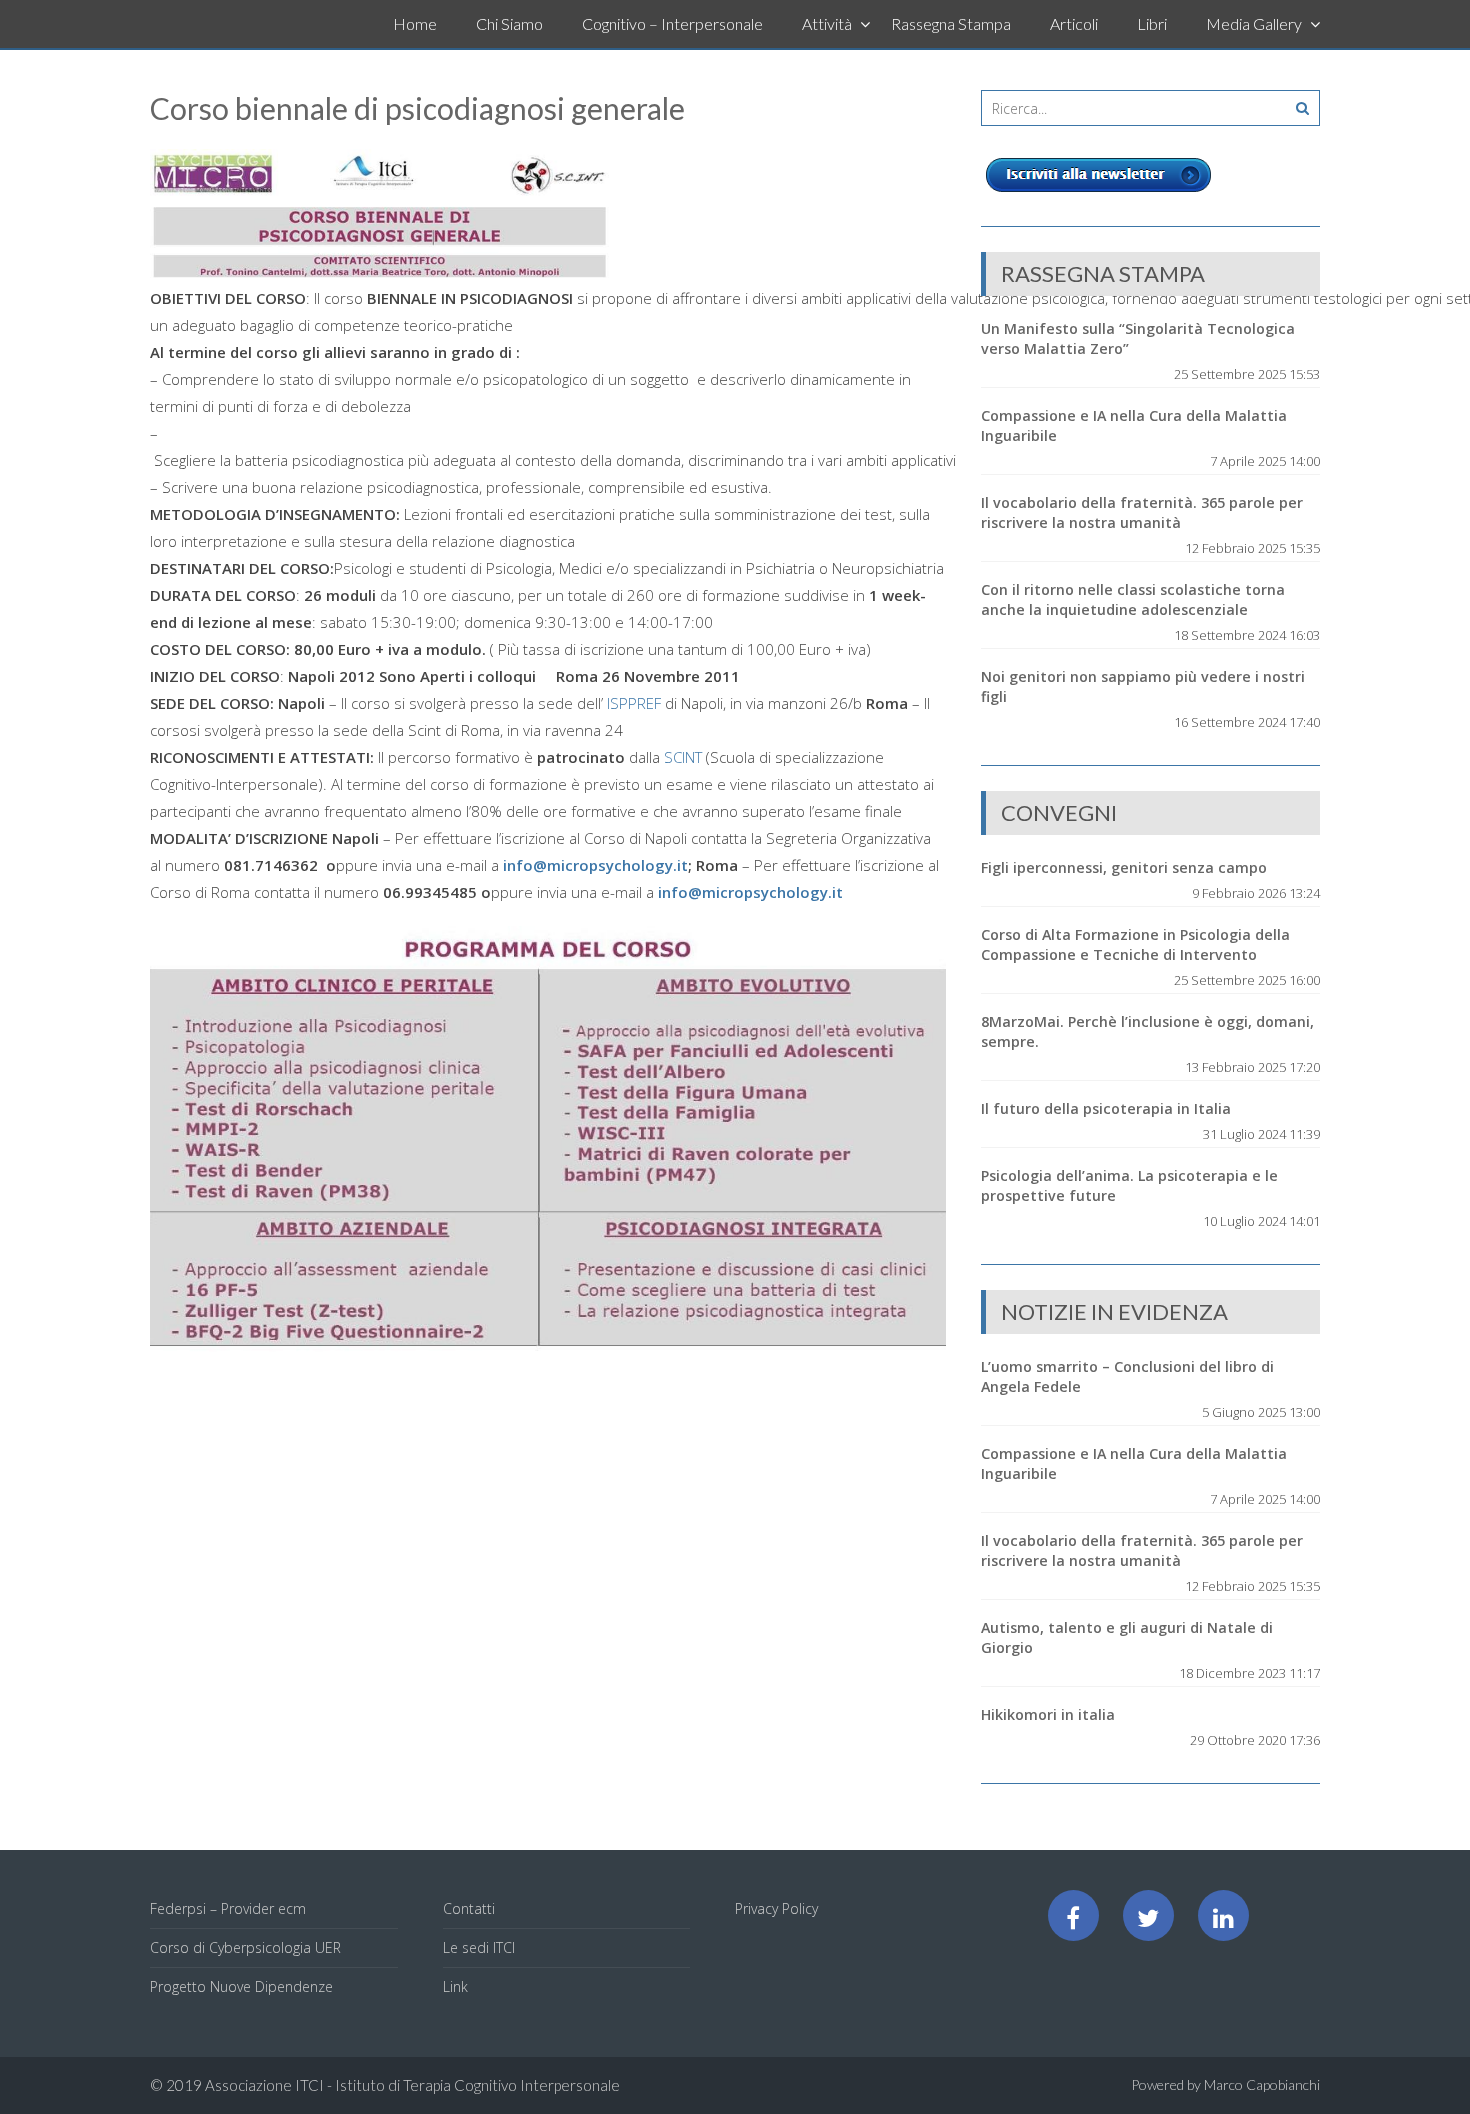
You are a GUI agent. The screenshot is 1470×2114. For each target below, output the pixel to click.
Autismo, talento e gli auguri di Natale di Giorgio (1127, 1637)
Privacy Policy (776, 1908)
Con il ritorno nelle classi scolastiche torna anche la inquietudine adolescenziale (1133, 599)
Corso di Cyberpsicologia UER (245, 1947)
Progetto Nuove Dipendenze (241, 1986)
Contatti (469, 1908)
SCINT (683, 757)
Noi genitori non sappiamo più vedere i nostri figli (1143, 686)
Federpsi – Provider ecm (228, 1908)
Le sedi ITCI (479, 1947)
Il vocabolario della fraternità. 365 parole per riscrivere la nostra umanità (1142, 512)
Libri (1152, 23)
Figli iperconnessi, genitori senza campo (1124, 867)
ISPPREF (634, 703)
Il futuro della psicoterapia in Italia (1106, 1108)
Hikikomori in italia (1048, 1714)
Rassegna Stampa (951, 23)
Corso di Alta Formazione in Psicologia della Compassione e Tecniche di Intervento (1135, 944)
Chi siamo (509, 23)
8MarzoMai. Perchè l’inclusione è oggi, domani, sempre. (1147, 1031)
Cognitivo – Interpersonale (672, 23)
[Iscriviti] (1099, 192)
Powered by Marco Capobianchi (1225, 2084)
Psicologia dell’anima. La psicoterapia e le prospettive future (1129, 1185)
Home (415, 23)
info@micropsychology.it (595, 865)
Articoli (1074, 23)
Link (455, 1986)
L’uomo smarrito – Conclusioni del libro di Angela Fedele (1127, 1376)
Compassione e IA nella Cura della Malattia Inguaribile (1134, 425)
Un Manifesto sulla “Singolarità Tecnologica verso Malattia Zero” (1138, 338)
